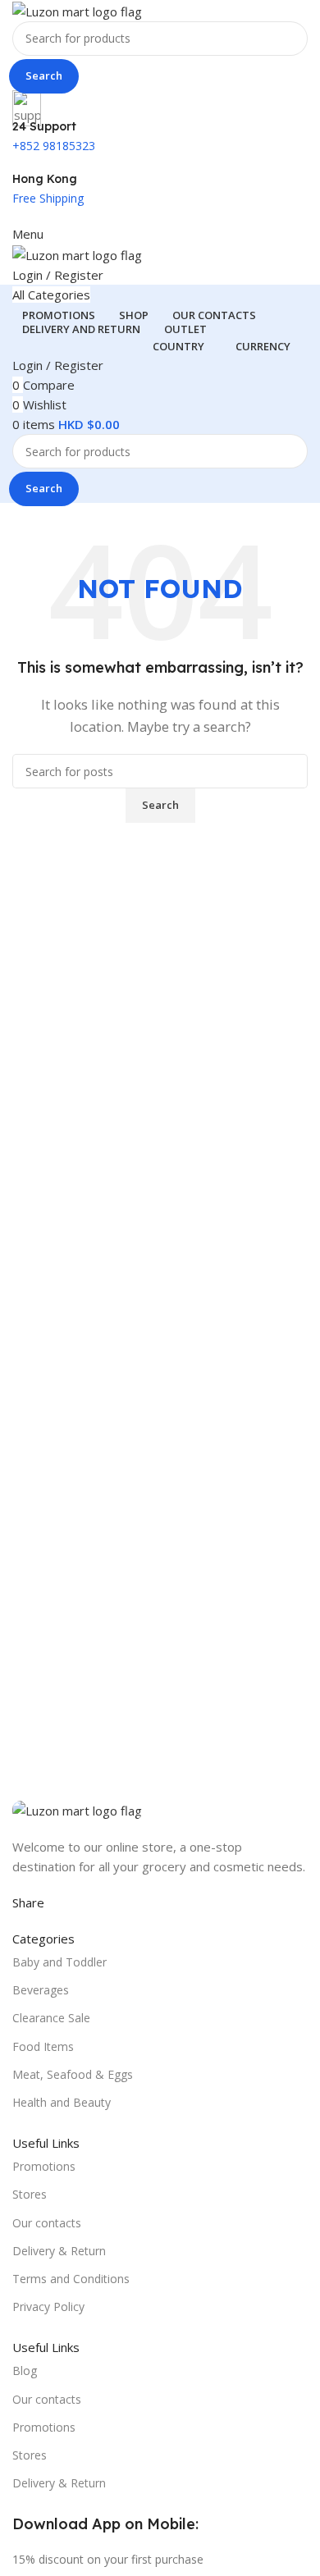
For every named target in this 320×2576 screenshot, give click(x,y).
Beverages (41, 1990)
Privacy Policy (48, 2307)
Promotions (44, 2166)
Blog (25, 2370)
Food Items (43, 2046)
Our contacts (47, 2223)
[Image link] (77, 1809)
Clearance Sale (51, 2018)
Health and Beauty (62, 2102)
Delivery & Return (59, 2251)
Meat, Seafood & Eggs (73, 2074)
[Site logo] (77, 10)
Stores (30, 2194)
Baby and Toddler (59, 1962)
